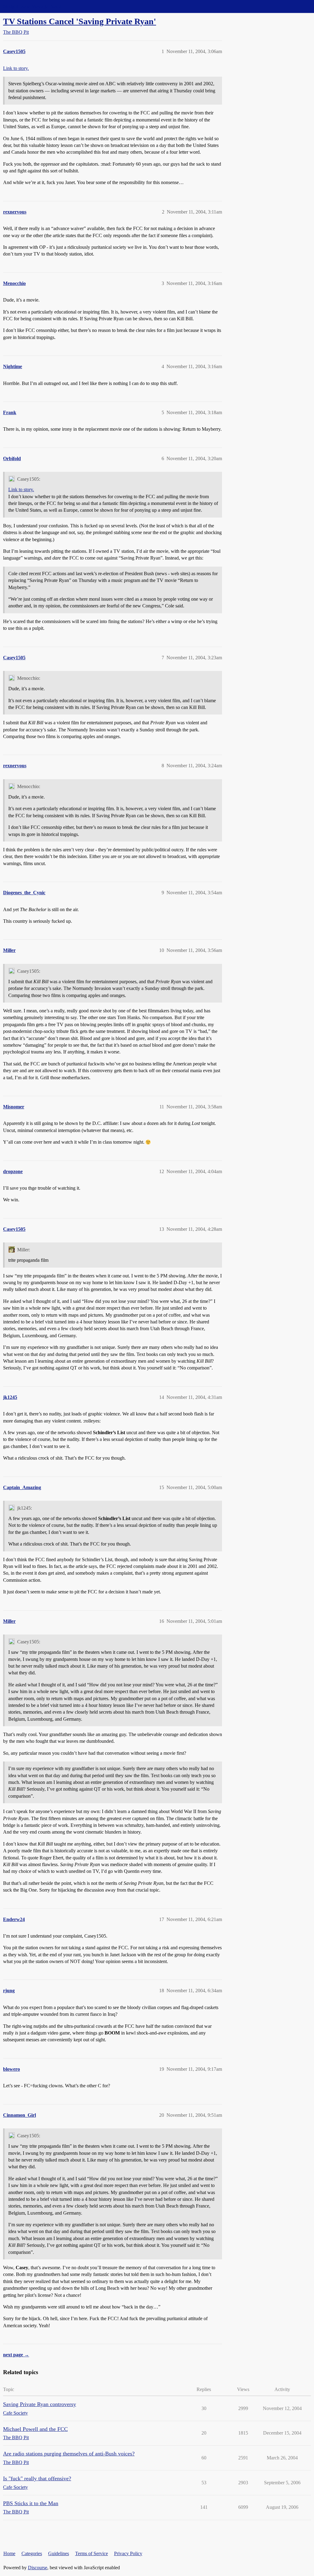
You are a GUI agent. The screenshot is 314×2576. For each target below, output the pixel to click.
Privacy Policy (128, 2553)
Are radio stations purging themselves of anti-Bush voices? (69, 2454)
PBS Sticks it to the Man (31, 2503)
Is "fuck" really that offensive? (37, 2478)
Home (9, 2553)
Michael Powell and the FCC (35, 2429)
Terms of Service (92, 2553)
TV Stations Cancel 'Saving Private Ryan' (80, 21)
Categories (32, 2553)
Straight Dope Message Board (32, 6)
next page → (16, 2355)
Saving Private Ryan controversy (40, 2404)
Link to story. (16, 68)
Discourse (38, 2568)
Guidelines (59, 2553)
